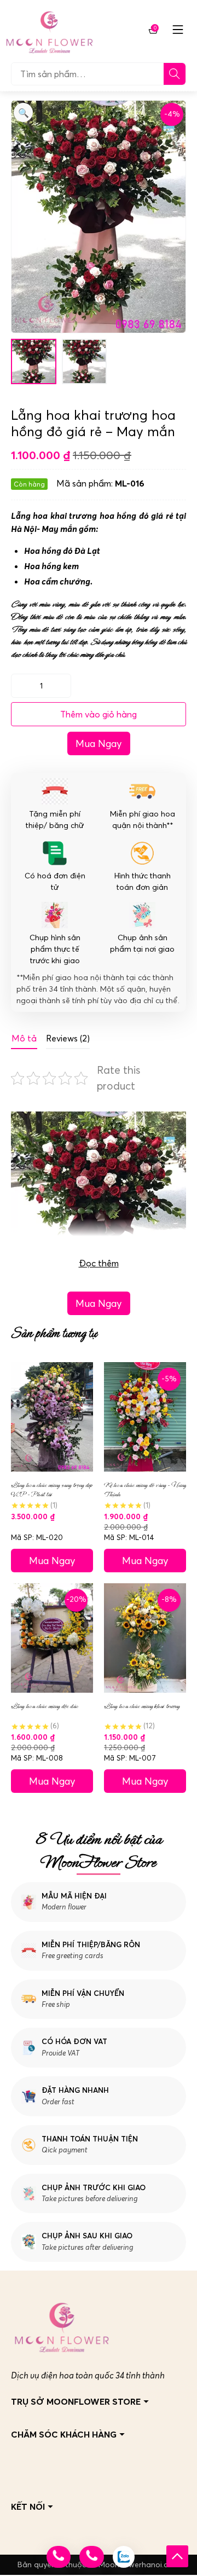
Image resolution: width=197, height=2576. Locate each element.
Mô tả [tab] (24, 1038)
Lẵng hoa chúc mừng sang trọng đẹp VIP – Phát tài (51, 1490)
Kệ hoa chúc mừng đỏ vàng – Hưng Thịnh (145, 1490)
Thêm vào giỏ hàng (99, 714)
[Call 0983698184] (59, 2557)
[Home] (49, 30)
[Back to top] (177, 2556)
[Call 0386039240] (91, 2557)
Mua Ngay (99, 743)
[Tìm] (175, 74)
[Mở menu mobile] (178, 30)
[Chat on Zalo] (124, 2557)
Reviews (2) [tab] (68, 1038)
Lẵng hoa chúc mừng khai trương (142, 1706)
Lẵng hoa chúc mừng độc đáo (45, 1706)
